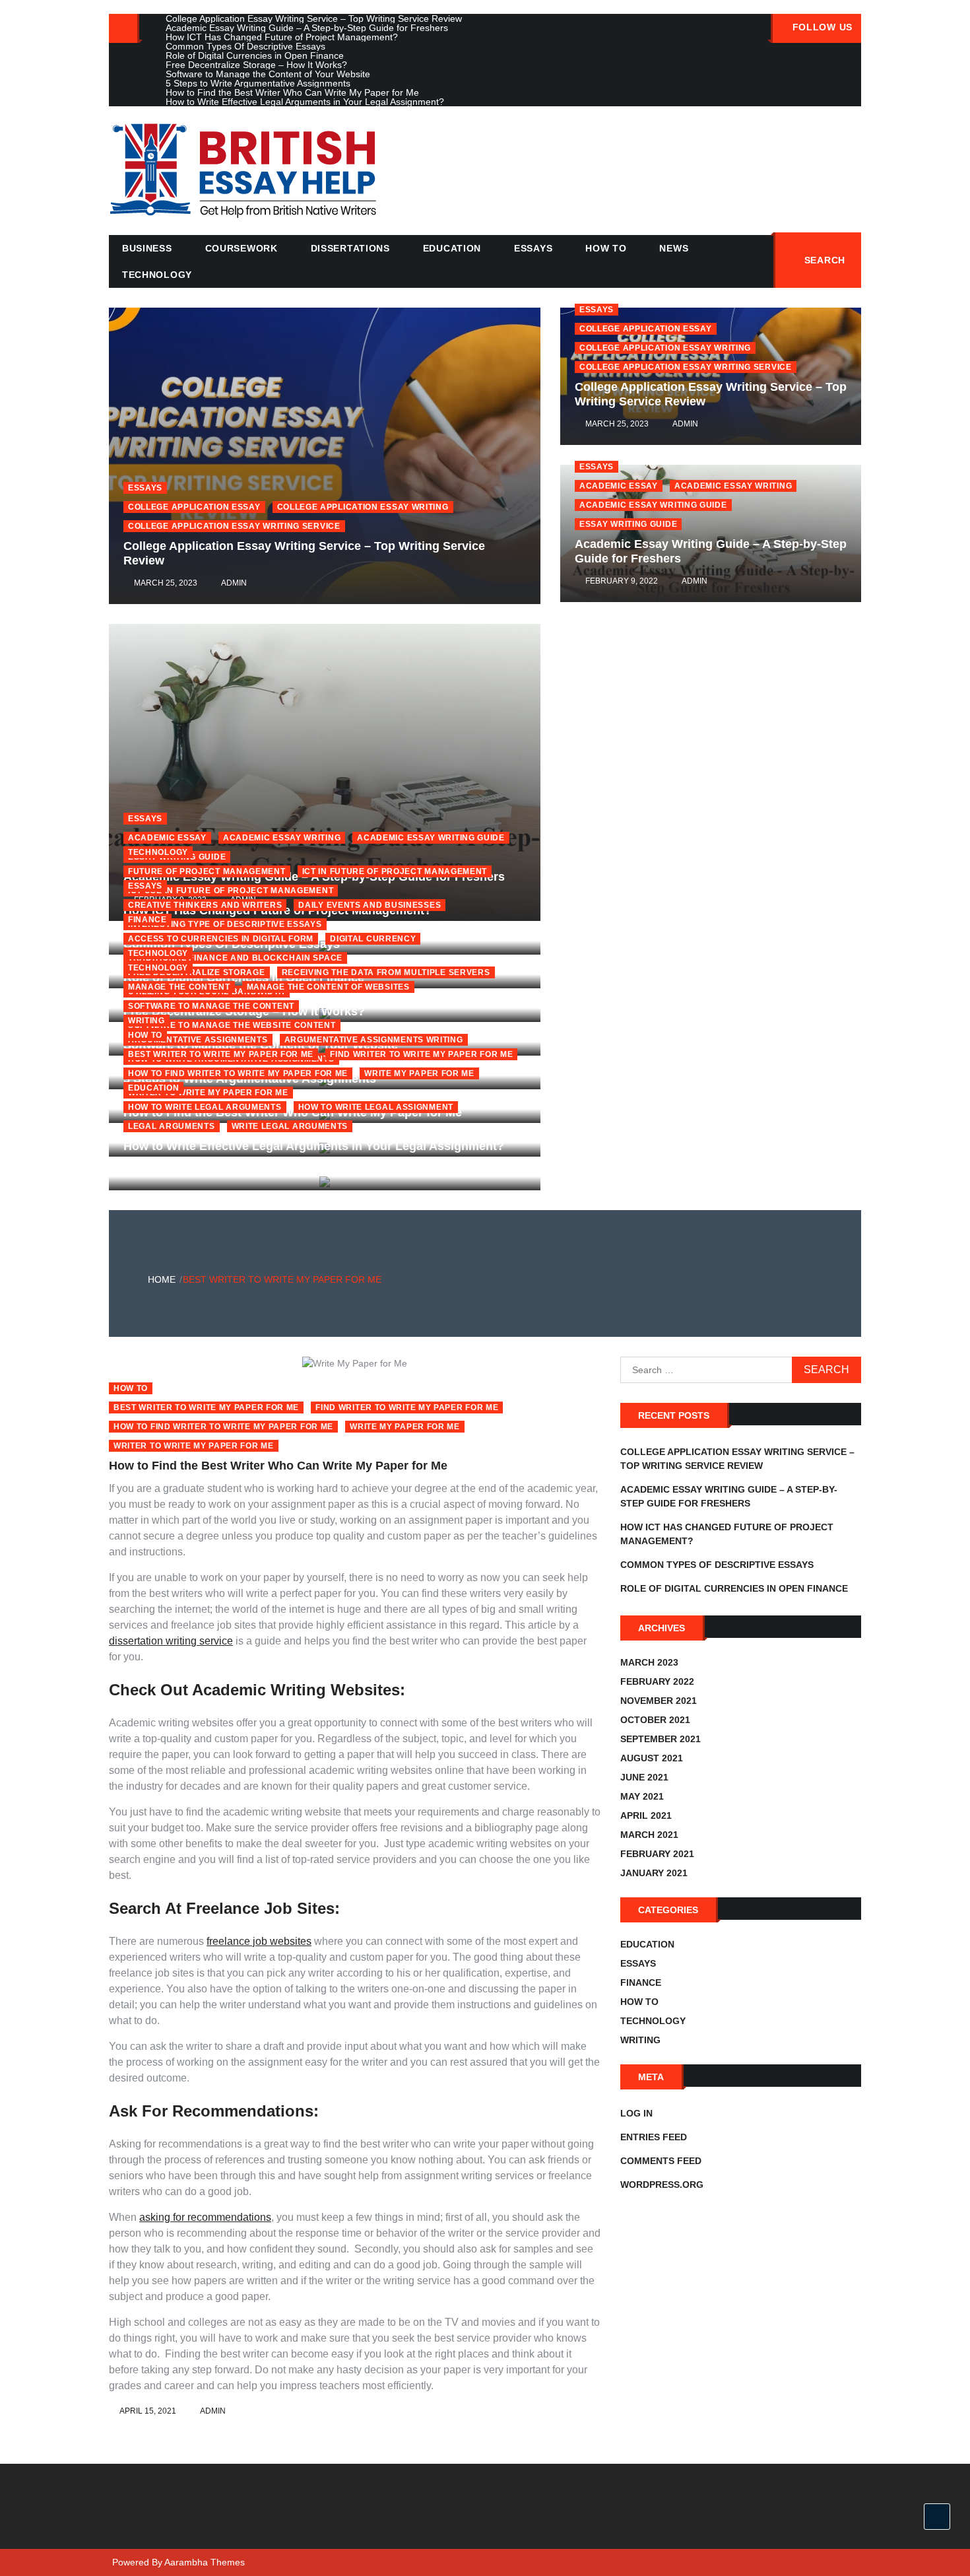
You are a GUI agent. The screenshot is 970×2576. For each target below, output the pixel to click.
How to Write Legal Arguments (205, 1107)
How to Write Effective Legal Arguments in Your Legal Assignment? (314, 1146)
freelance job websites (259, 1941)
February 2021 (657, 1854)
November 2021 (659, 1701)
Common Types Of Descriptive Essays (717, 1565)
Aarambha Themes (205, 2562)
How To (606, 248)
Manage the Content (179, 987)
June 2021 (644, 1777)
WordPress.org (662, 2185)
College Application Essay (646, 329)
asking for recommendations (205, 2217)
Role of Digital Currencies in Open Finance (734, 1588)
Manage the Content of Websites (328, 987)
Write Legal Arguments (290, 1126)
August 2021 (652, 1758)
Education (452, 248)
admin (685, 424)
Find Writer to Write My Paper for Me (421, 1054)
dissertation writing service (171, 1641)
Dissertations (350, 248)
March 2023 (649, 1662)
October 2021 (655, 1720)
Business (147, 248)
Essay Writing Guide (628, 524)
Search (825, 260)
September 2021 (661, 1739)
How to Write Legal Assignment (376, 1107)
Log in (636, 2113)
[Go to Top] (937, 2517)
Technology (157, 275)
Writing (640, 2040)
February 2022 (657, 1681)
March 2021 (649, 1835)
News (674, 248)
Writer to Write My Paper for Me (194, 1446)
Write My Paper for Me (405, 1427)
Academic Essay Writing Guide (653, 505)
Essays (533, 248)
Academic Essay (619, 486)
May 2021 (642, 1796)
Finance (147, 920)
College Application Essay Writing (665, 348)
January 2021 (654, 1873)
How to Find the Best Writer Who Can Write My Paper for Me (278, 1466)
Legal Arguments (172, 1126)
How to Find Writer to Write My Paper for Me (223, 1427)
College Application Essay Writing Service (686, 367)
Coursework (242, 248)
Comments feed (661, 2161)
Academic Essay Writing (733, 486)
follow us (823, 27)
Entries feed (654, 2137)
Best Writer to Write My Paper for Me (221, 1054)
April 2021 (646, 1815)
